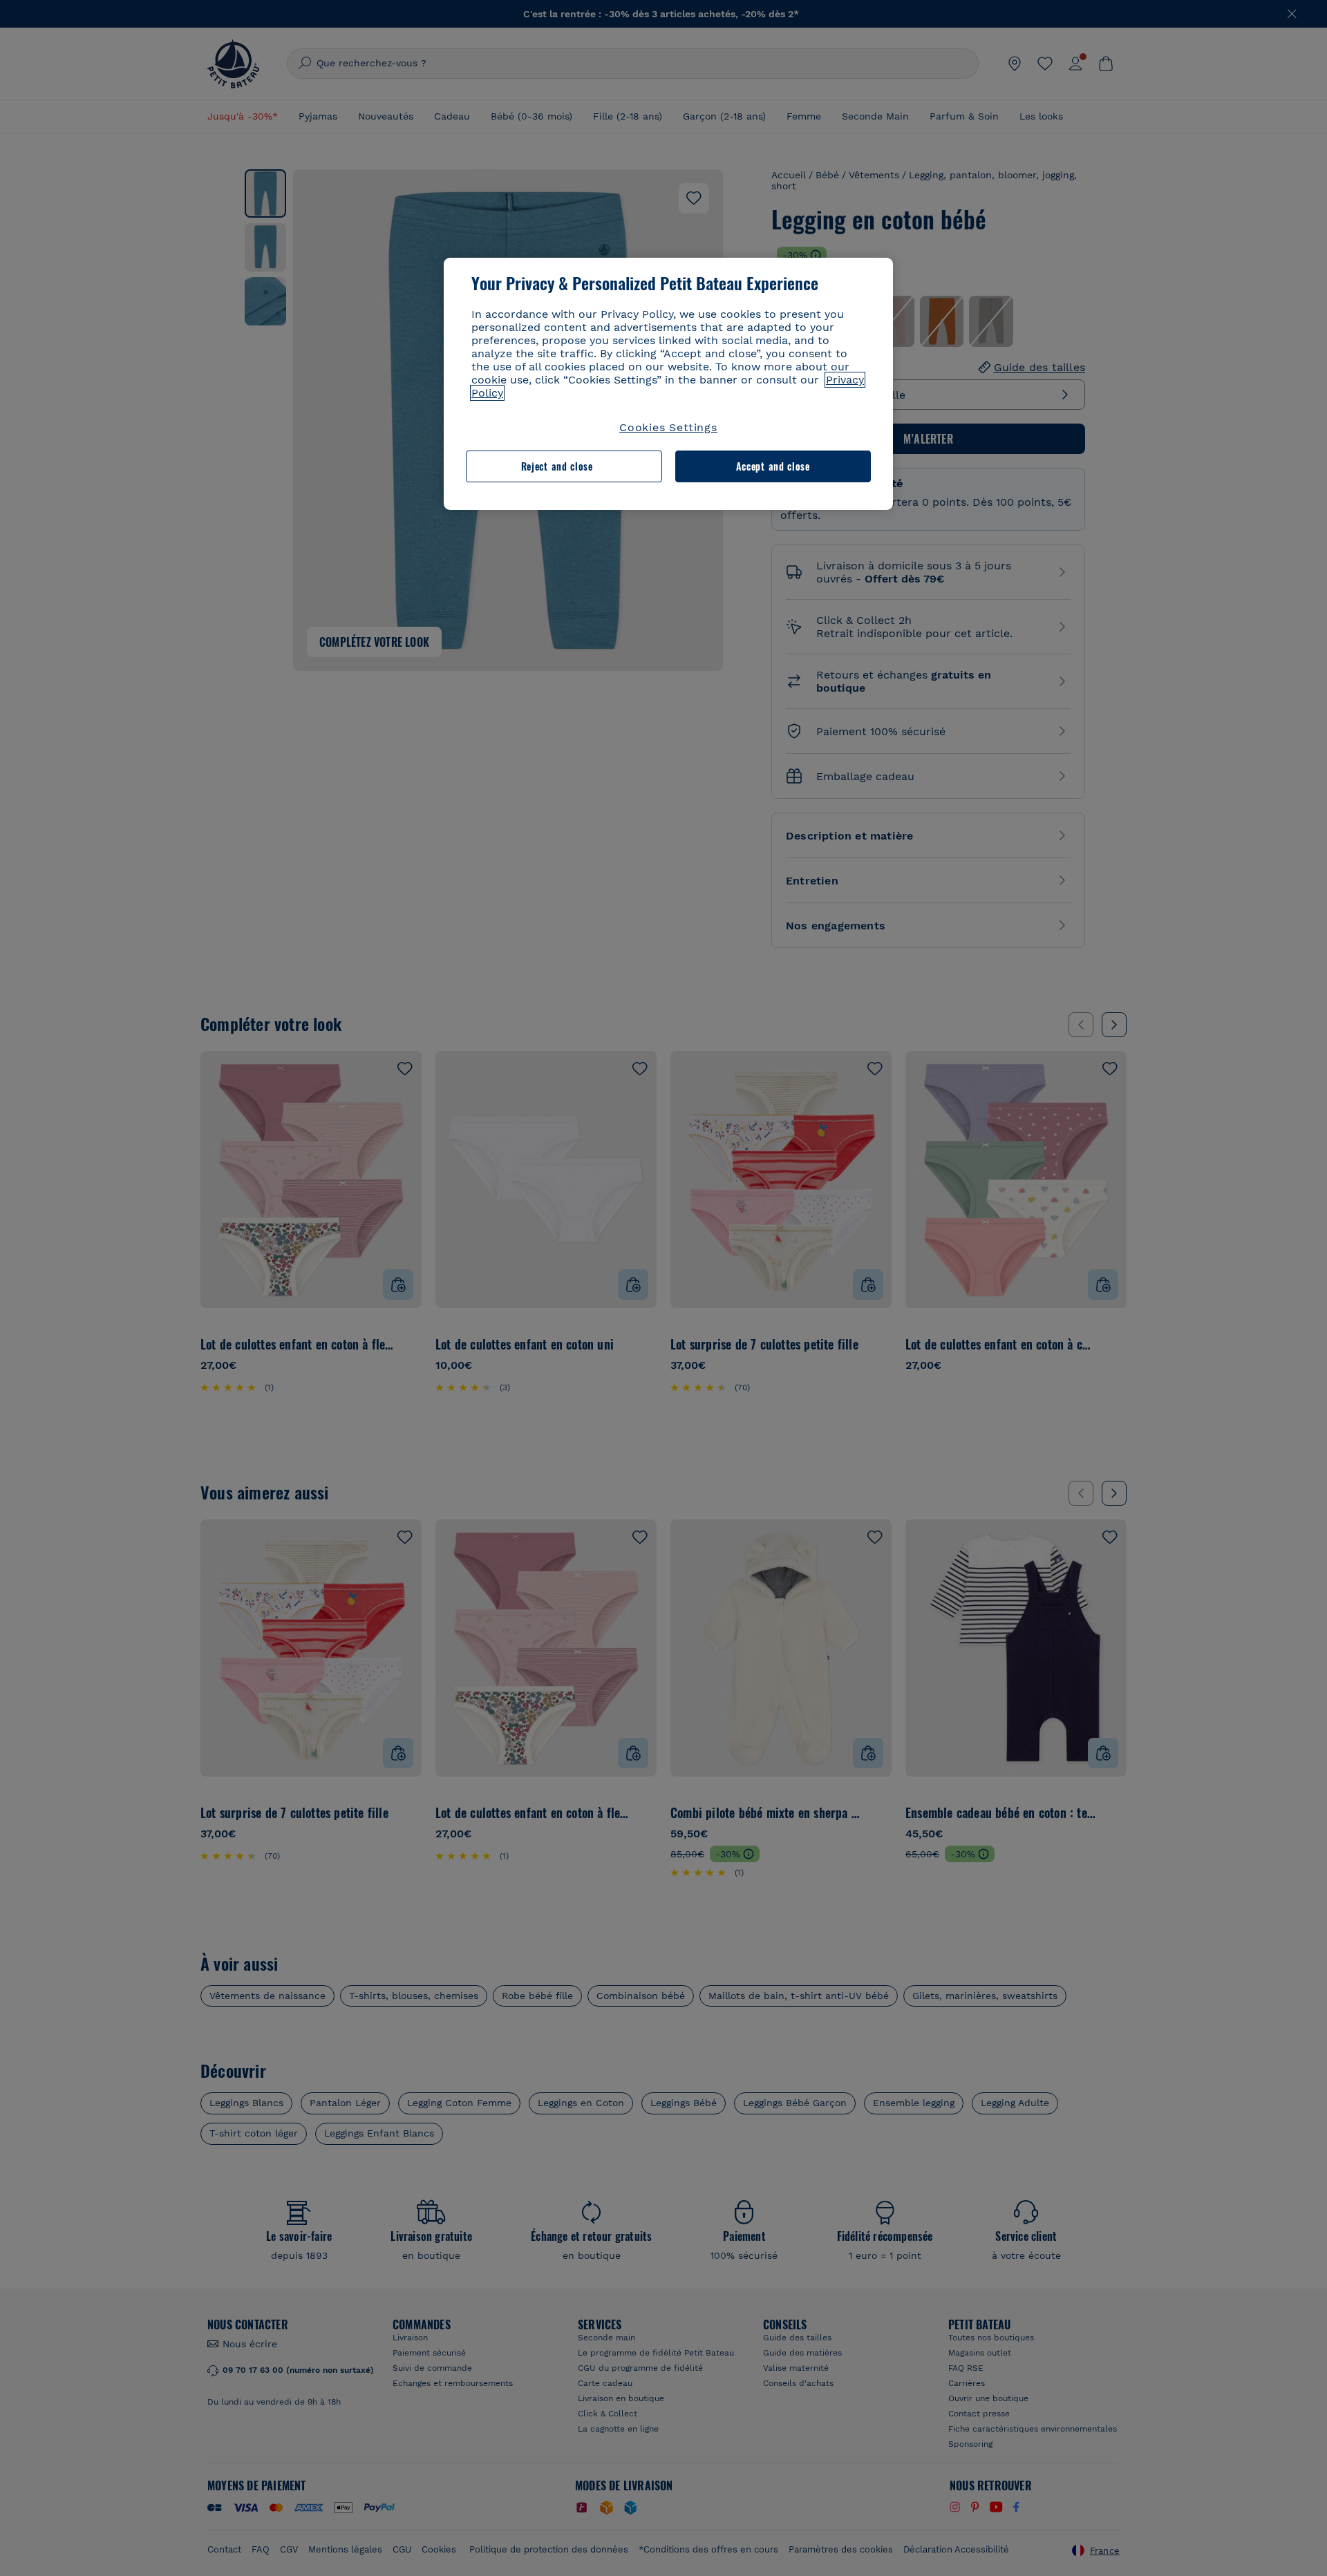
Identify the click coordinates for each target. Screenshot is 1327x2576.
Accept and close (773, 466)
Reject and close (557, 466)
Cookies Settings (668, 427)
